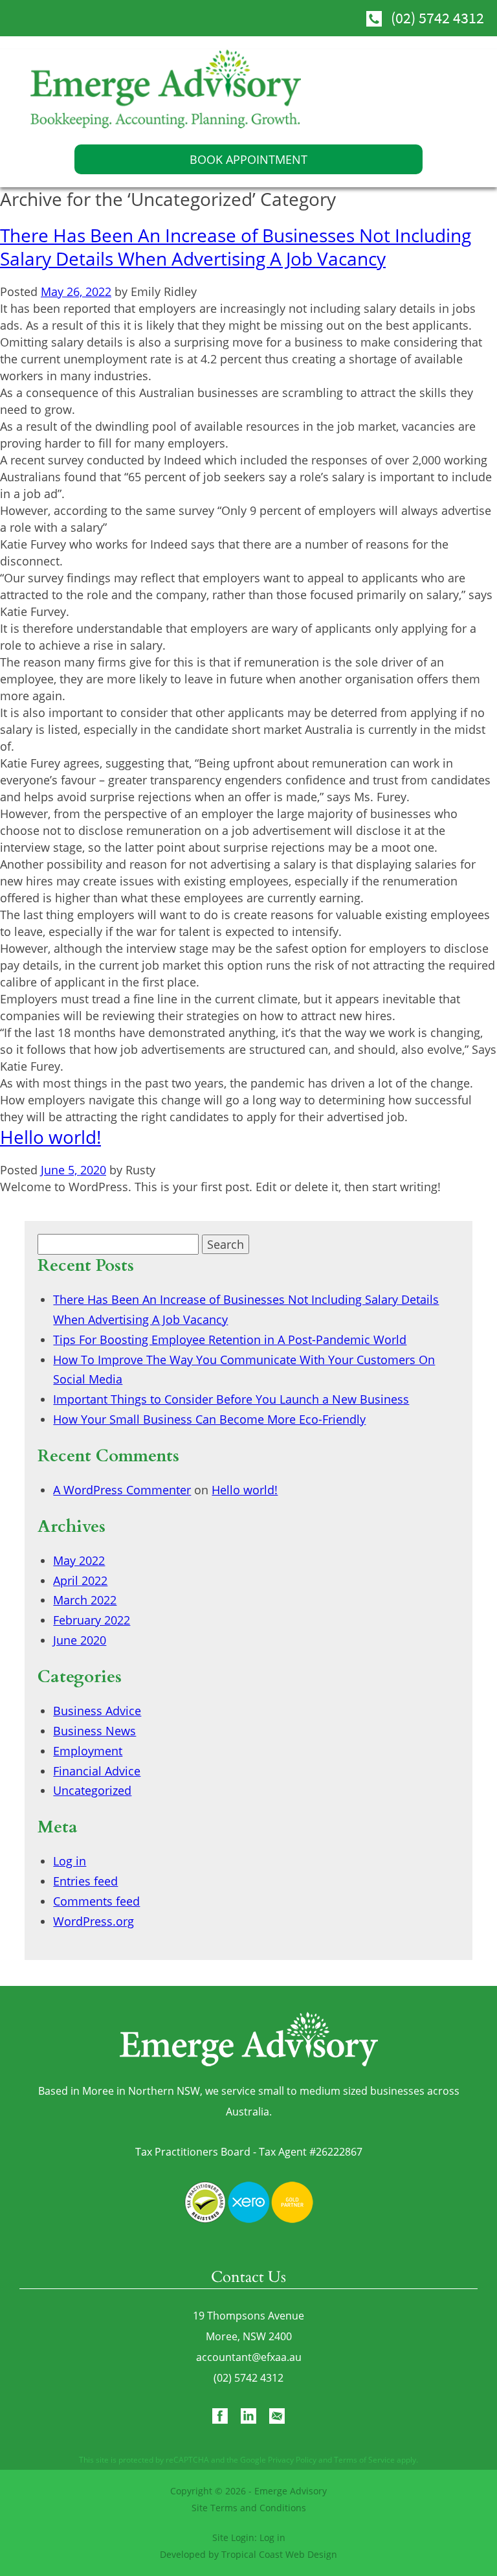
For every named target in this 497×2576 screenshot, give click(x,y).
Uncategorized (92, 1790)
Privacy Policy (292, 2460)
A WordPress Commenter (122, 1490)
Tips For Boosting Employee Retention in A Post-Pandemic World (230, 1339)
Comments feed (96, 1901)
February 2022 (92, 1620)
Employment (88, 1751)
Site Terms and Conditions (249, 2508)
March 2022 (85, 1600)
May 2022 (79, 1560)
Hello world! (50, 1137)
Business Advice (97, 1711)
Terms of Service (364, 2460)
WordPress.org (94, 1921)
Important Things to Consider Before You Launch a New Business (231, 1399)
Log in (70, 1861)
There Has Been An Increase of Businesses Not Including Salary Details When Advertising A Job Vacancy (236, 247)
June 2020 (80, 1640)
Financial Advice (97, 1771)
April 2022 (80, 1580)
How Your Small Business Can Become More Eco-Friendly (209, 1419)
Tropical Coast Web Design (279, 2554)
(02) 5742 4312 (437, 18)
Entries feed (85, 1881)
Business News (94, 1731)
